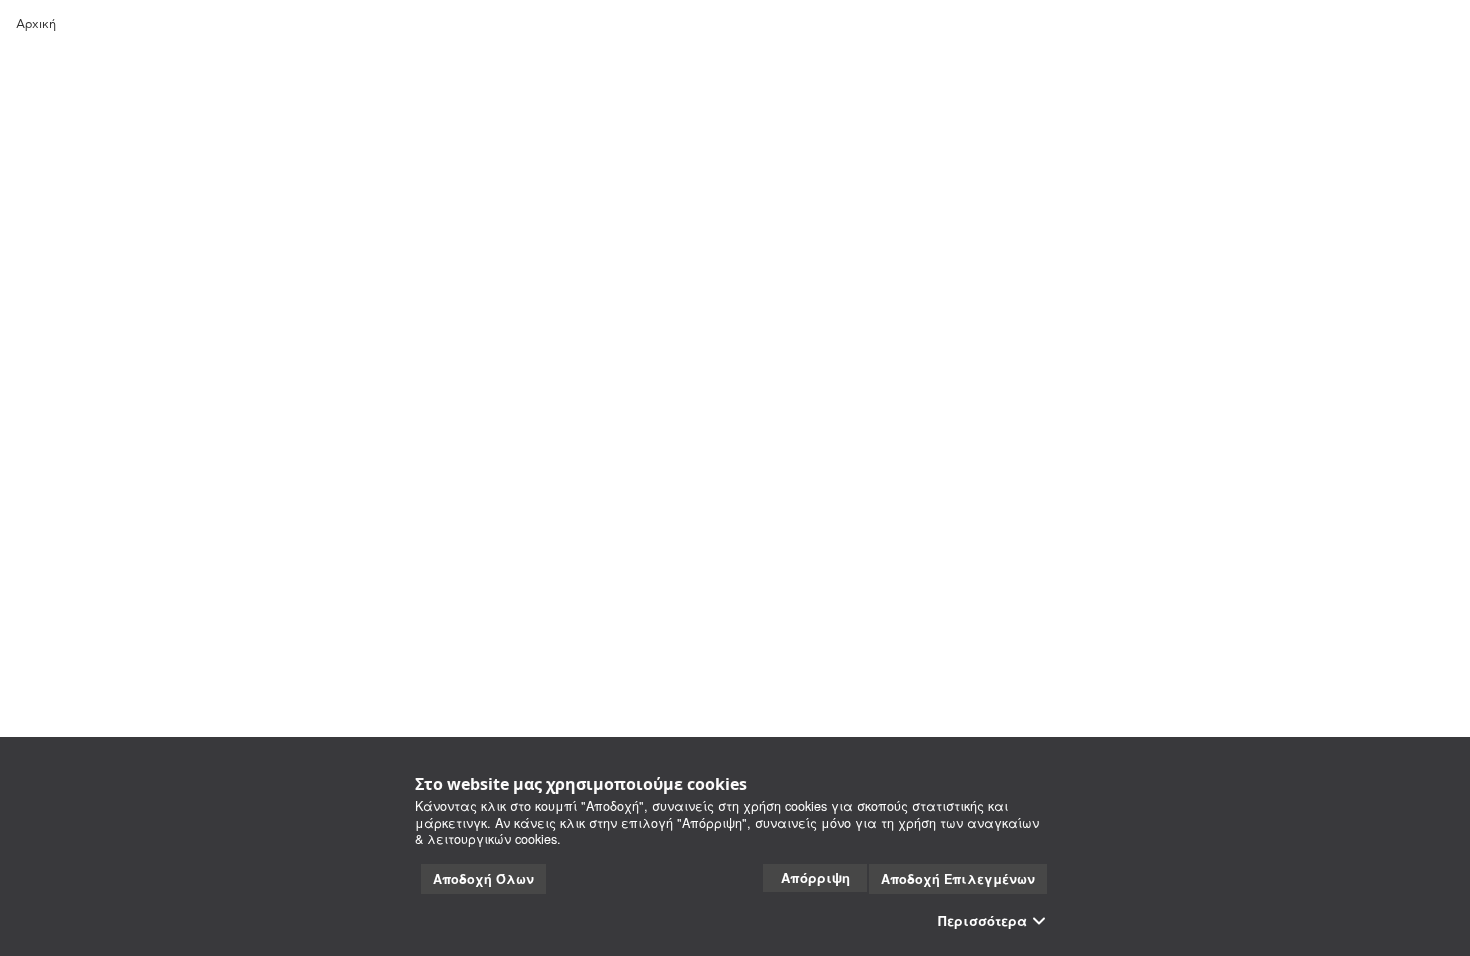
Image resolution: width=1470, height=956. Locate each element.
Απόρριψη (815, 877)
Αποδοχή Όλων (483, 879)
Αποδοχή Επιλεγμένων (958, 879)
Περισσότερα (982, 921)
